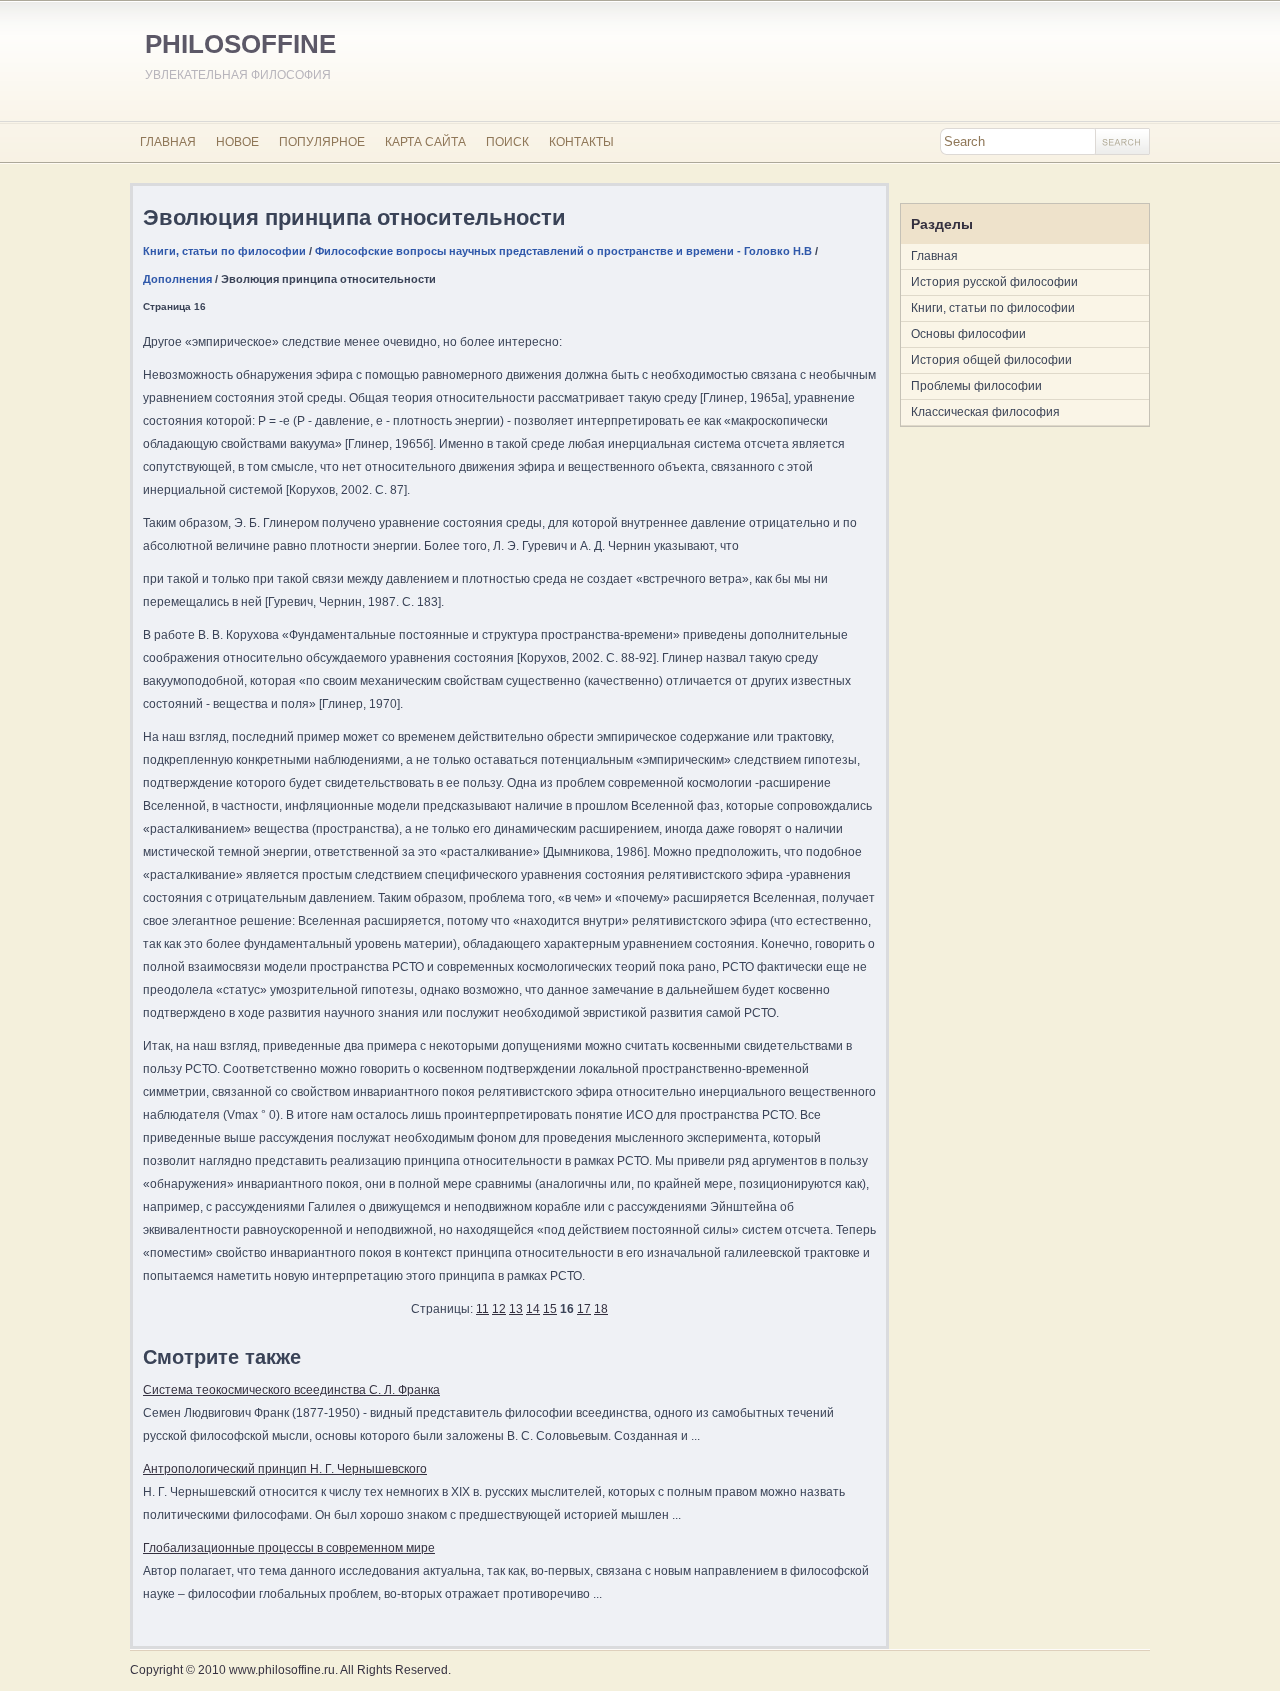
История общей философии (991, 360)
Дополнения (177, 279)
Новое (237, 142)
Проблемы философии (976, 386)
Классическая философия (985, 412)
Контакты (581, 142)
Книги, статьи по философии (224, 251)
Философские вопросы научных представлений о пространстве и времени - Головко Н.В (563, 251)
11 (482, 1309)
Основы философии (968, 334)
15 (550, 1309)
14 (533, 1309)
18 (601, 1309)
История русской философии (994, 282)
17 (584, 1309)
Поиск (507, 142)
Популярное (322, 142)
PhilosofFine (240, 44)
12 (499, 1309)
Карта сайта (425, 142)
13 (516, 1309)
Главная (168, 142)
